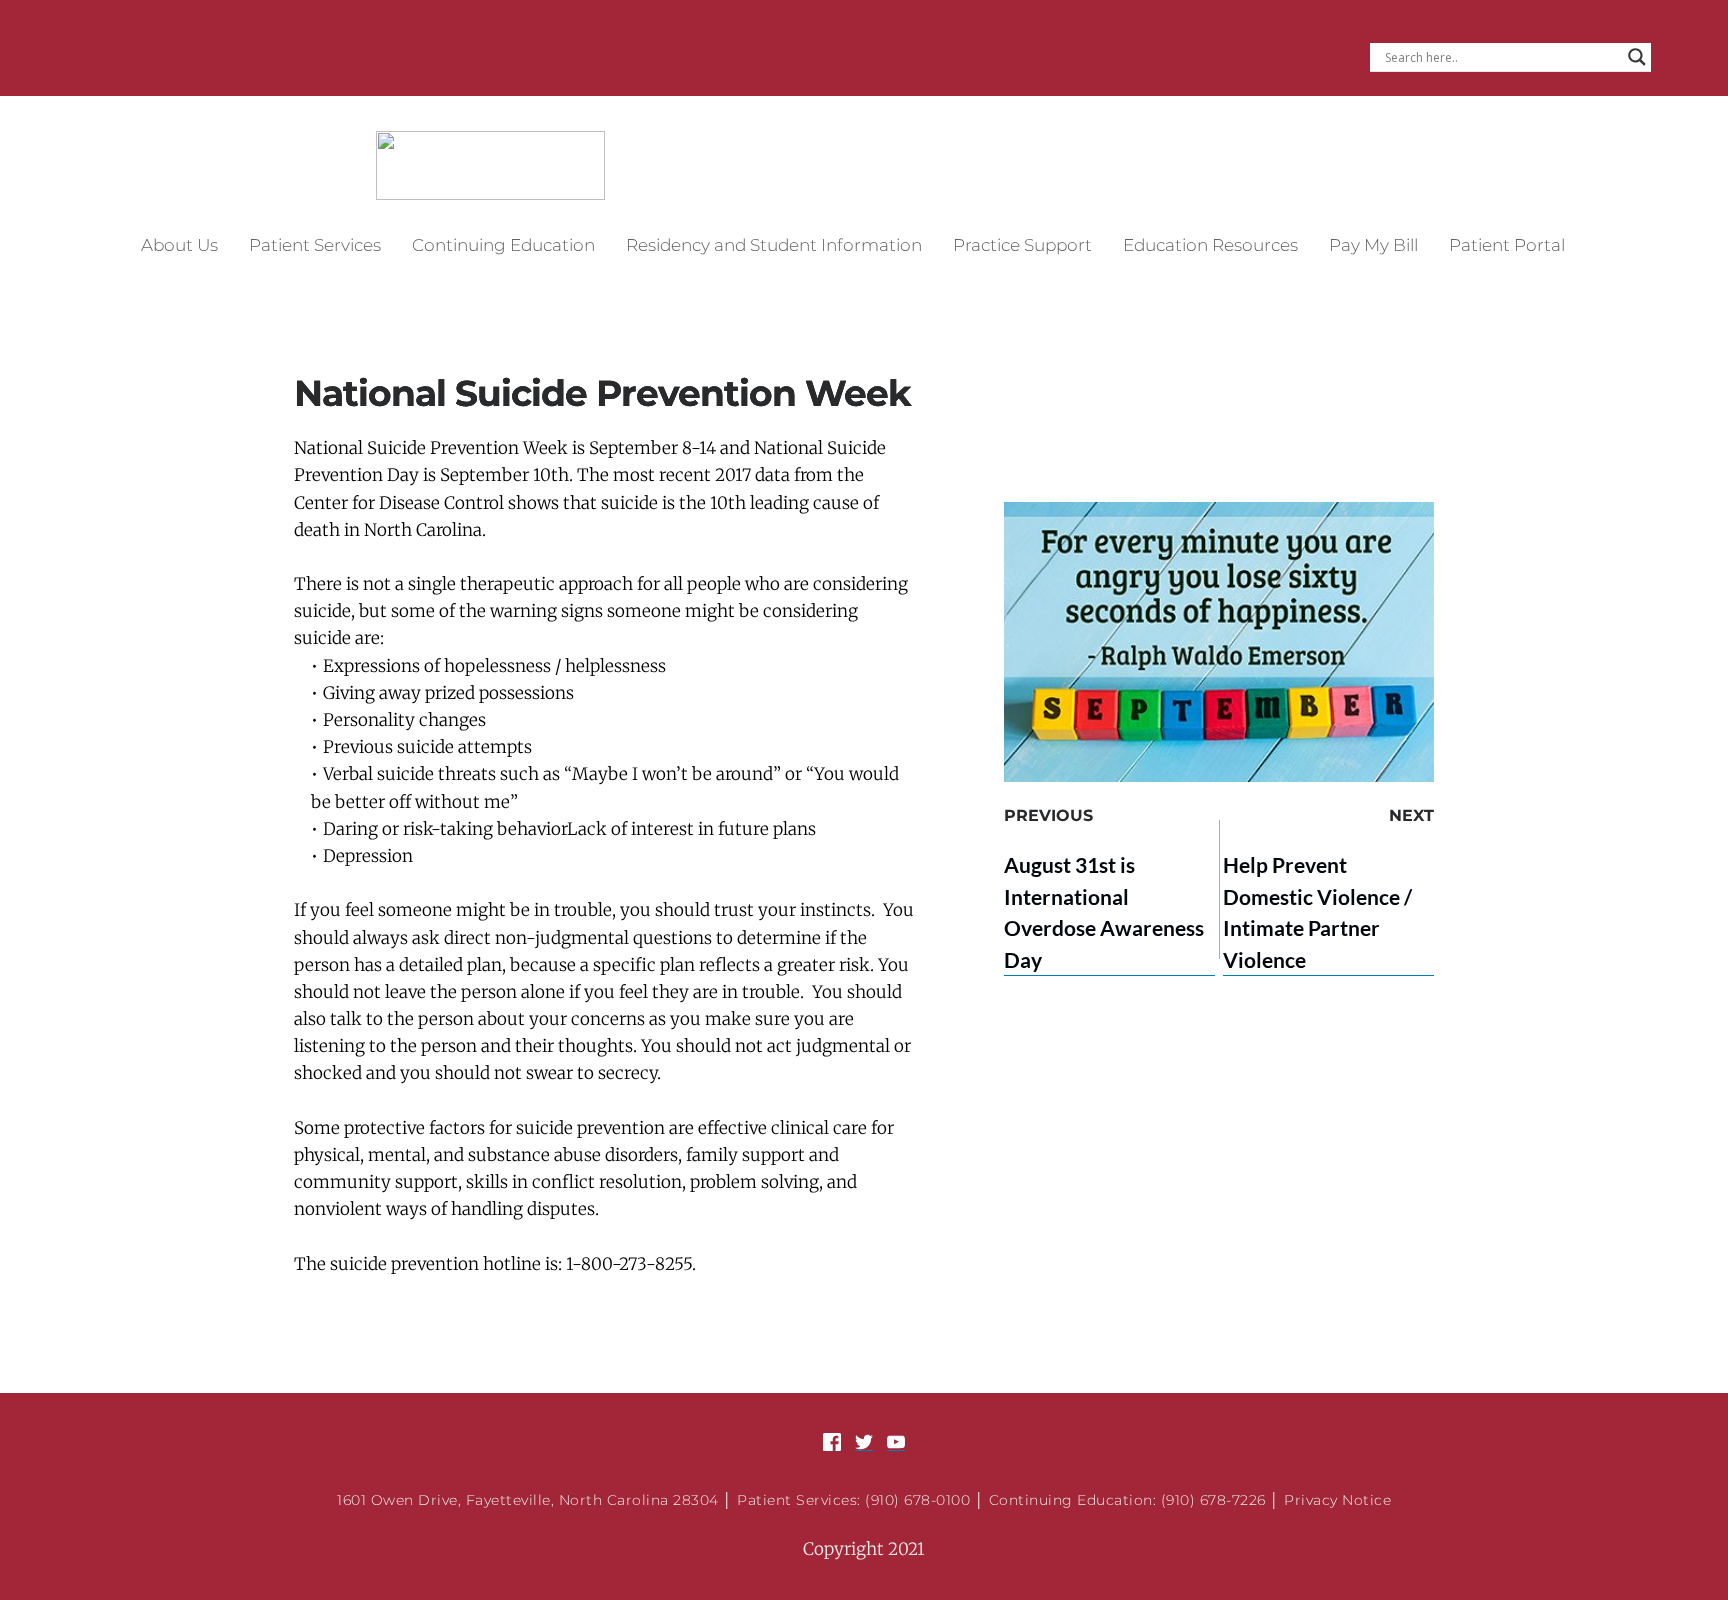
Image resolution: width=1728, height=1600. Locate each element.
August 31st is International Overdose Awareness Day (1104, 912)
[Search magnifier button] (1637, 57)
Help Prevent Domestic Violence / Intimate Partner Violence (1317, 912)
